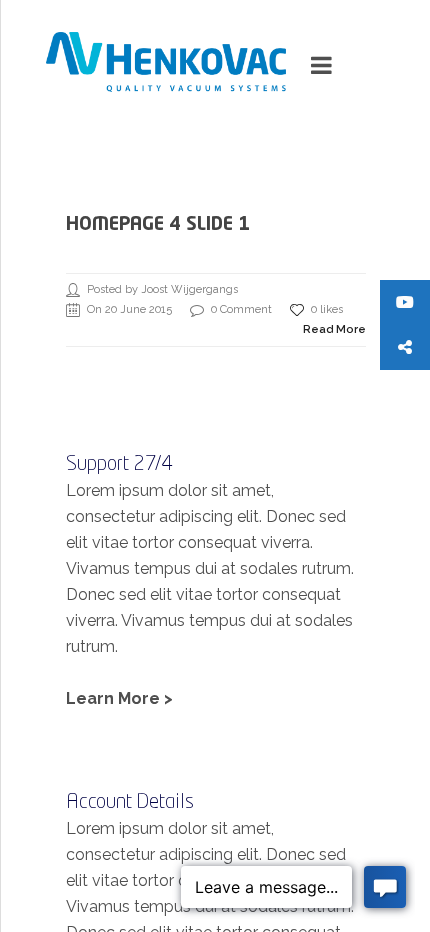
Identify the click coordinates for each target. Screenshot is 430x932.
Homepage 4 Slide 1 (158, 225)
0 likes (327, 309)
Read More (334, 329)
